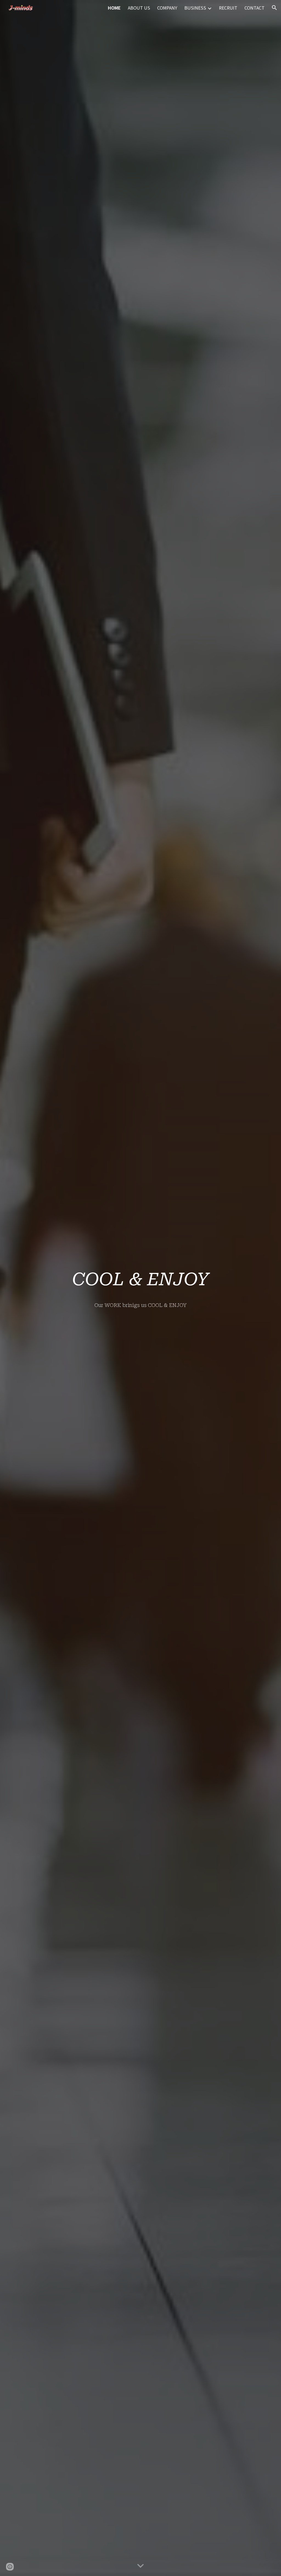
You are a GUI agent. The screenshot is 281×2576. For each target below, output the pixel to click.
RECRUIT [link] (228, 8)
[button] (274, 8)
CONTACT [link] (255, 8)
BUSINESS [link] (195, 8)
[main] (141, 1279)
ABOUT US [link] (139, 8)
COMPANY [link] (167, 8)
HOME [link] (114, 8)
